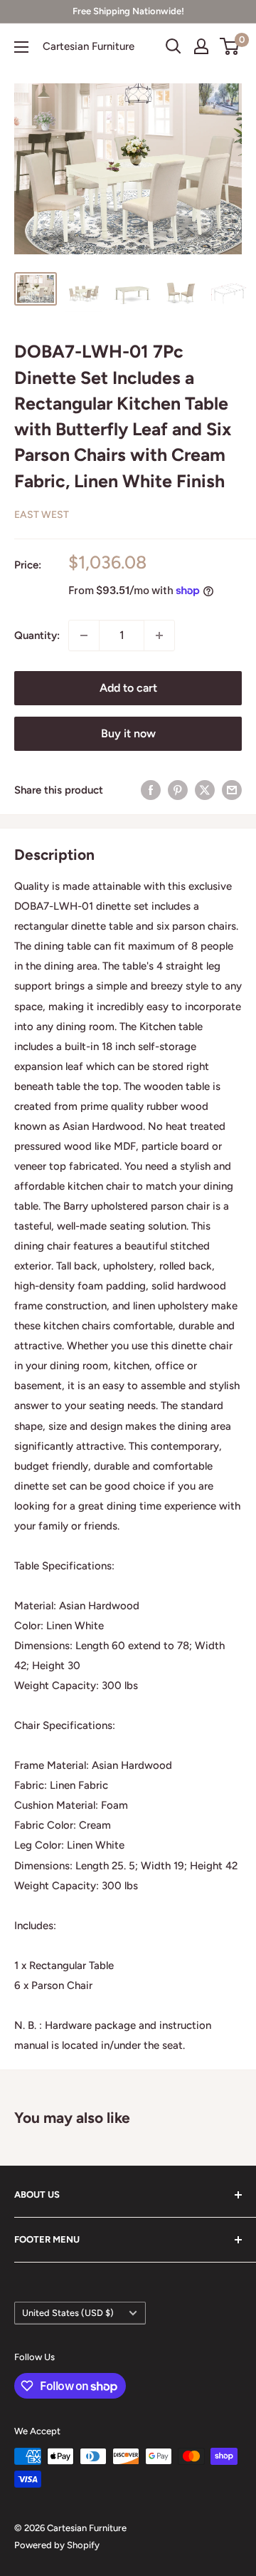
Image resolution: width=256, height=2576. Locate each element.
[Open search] (174, 46)
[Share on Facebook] (151, 790)
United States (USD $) (68, 2313)
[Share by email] (232, 790)
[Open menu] (21, 47)
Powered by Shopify (57, 2545)
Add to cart (128, 688)
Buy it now (128, 733)
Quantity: (37, 635)
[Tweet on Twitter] (205, 790)
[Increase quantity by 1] (159, 635)
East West (42, 515)
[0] (230, 46)
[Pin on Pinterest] (178, 790)
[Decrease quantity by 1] (84, 635)
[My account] (201, 46)
